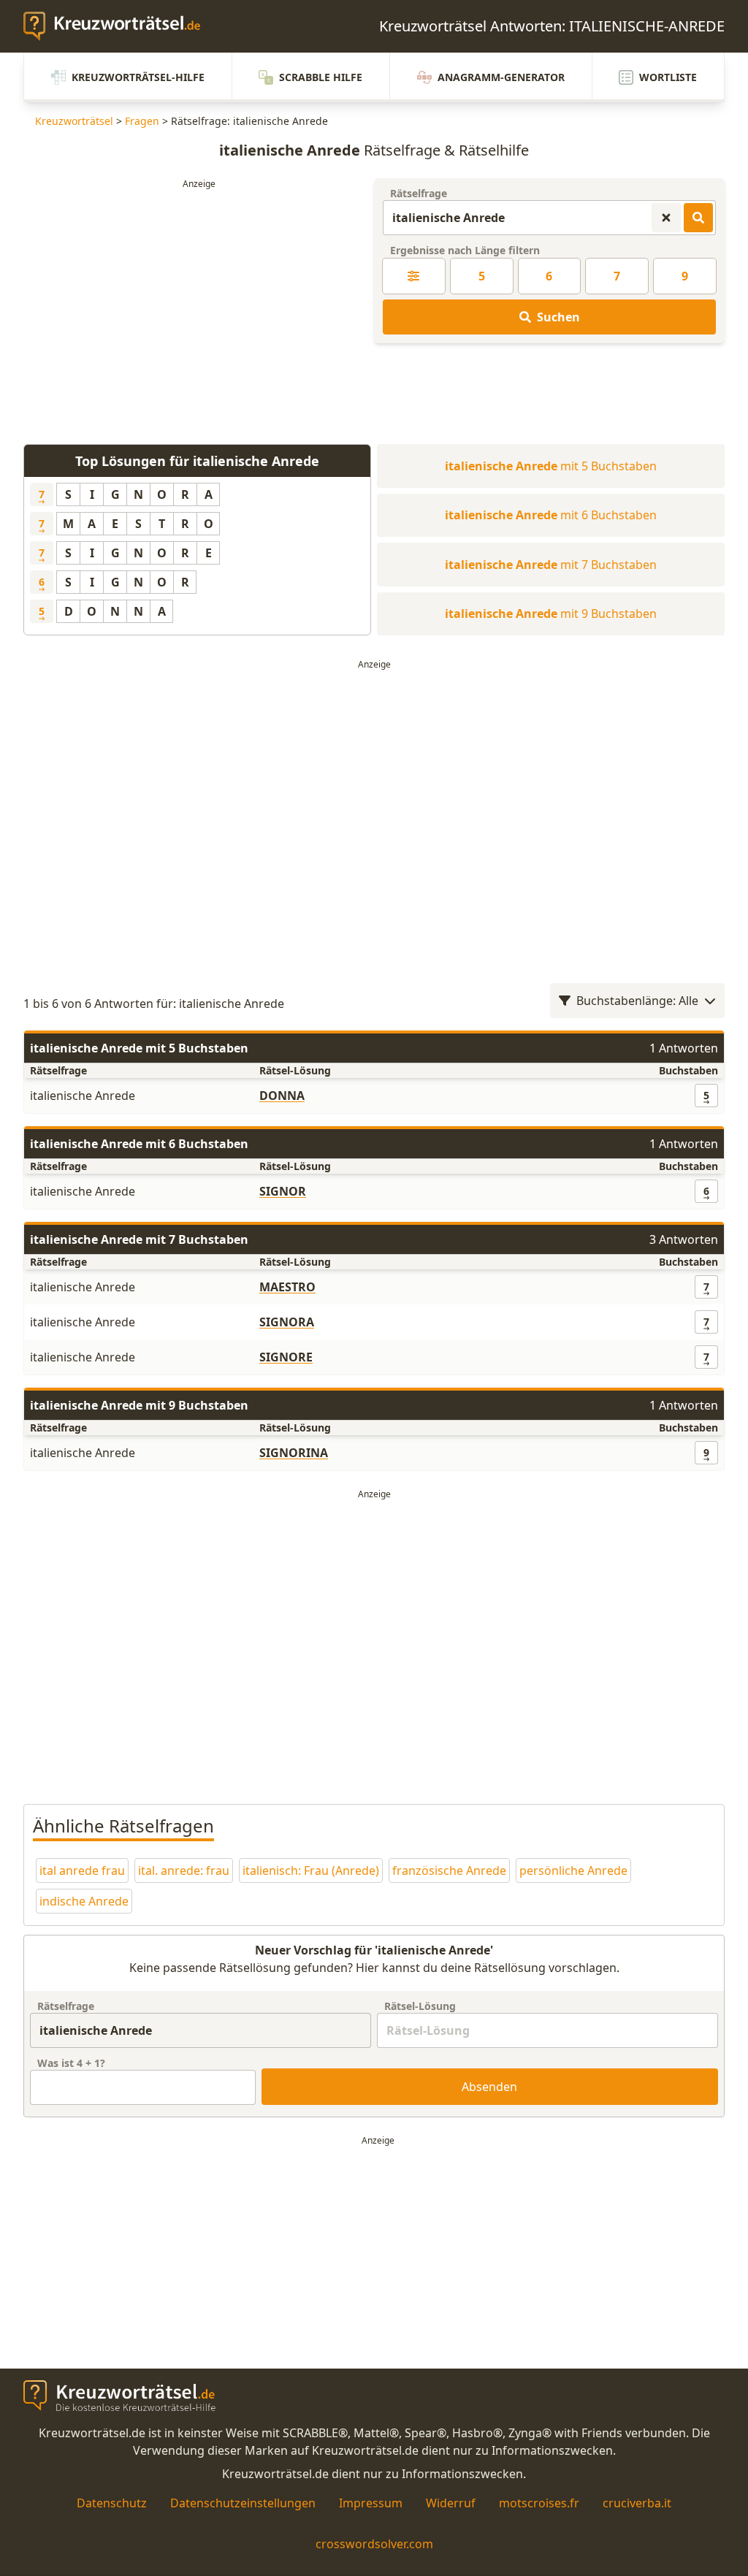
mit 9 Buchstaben (551, 614)
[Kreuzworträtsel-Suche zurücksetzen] (666, 218)
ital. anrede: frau (184, 1870)
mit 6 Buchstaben (551, 515)
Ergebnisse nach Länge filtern (465, 250)
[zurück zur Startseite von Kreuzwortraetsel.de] (119, 26)
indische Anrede (84, 1901)
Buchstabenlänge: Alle (637, 1001)
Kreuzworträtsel (74, 121)
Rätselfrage (419, 193)
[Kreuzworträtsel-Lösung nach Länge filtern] (414, 276)
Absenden (489, 2087)
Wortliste (668, 77)
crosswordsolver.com (374, 2544)
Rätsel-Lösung (420, 2006)
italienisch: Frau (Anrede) (311, 1870)
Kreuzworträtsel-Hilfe (138, 77)
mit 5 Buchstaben (551, 466)
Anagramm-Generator (501, 77)
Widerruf (451, 2503)
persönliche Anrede (573, 1870)
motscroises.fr (539, 2503)
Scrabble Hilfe (321, 77)
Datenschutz (112, 2503)
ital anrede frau (82, 1870)
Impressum (371, 2503)
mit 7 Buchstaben (551, 565)
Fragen (142, 121)
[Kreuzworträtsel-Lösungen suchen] (698, 218)
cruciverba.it (637, 2503)
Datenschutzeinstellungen (243, 2503)
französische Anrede (449, 1870)
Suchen (558, 317)
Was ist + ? (71, 2063)
